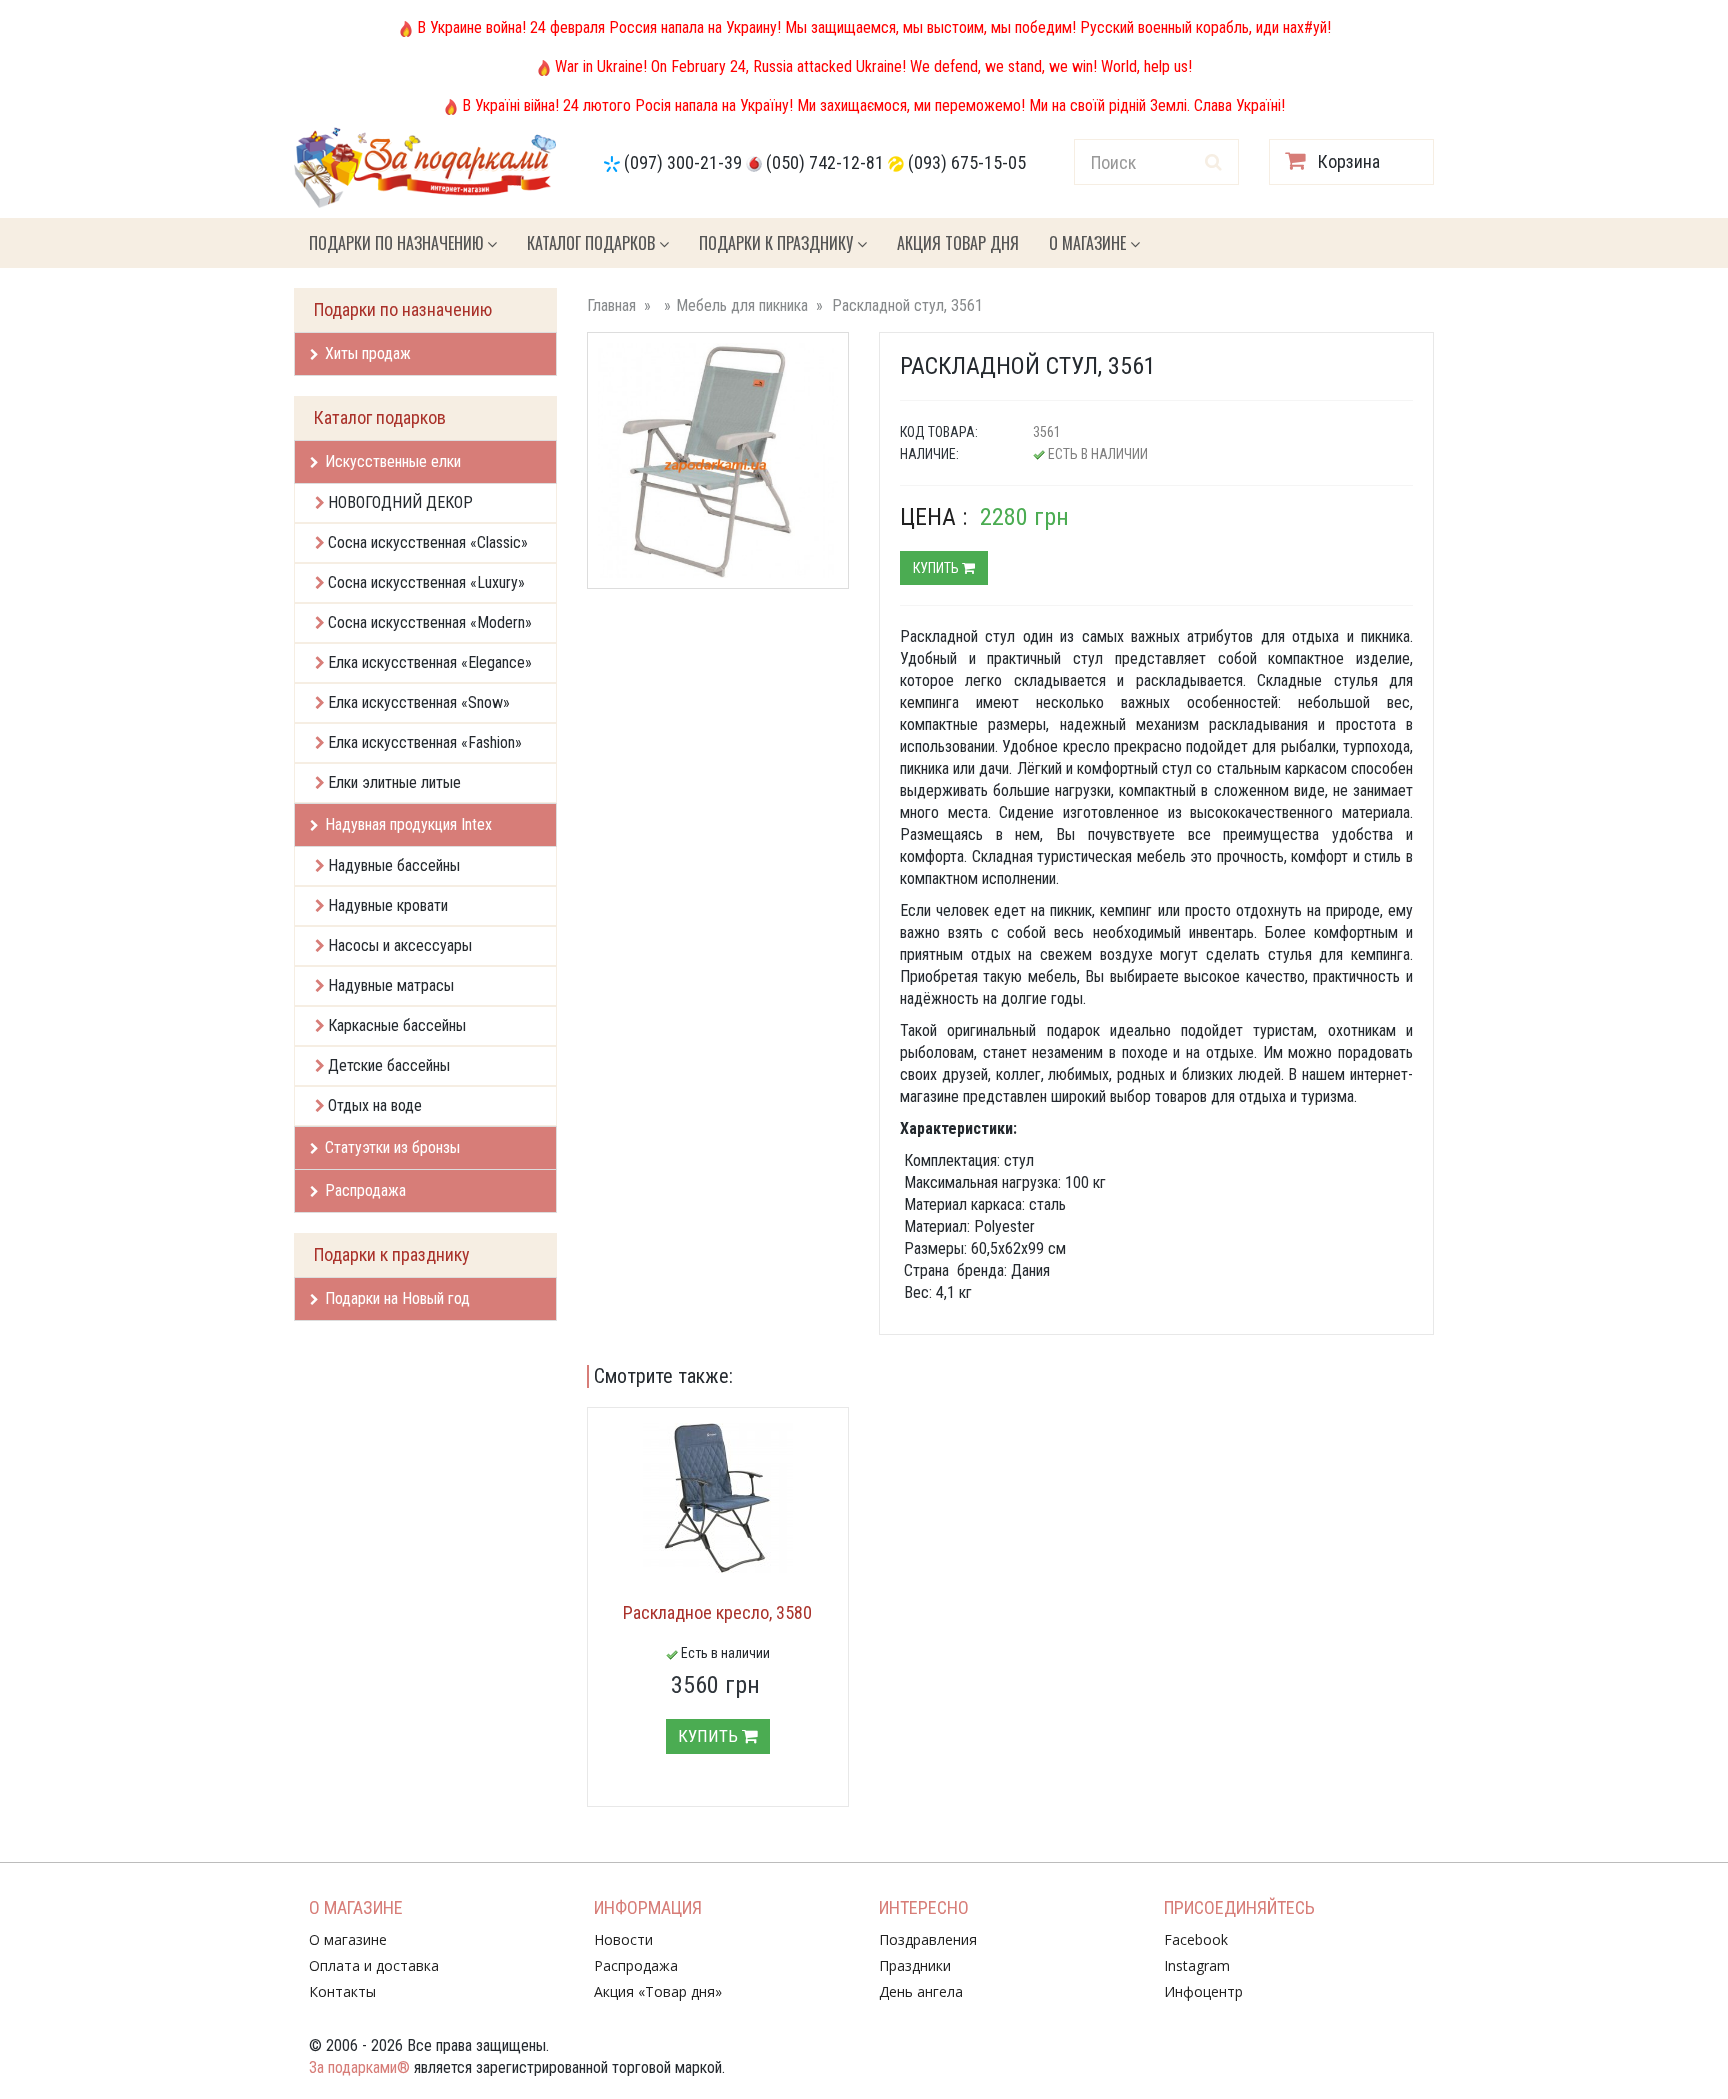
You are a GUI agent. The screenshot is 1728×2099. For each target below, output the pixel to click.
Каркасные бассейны (397, 1025)
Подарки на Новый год (397, 1298)
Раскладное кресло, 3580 (717, 1612)
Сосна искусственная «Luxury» (426, 582)
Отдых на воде (375, 1105)
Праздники (915, 1965)
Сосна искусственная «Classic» (428, 542)
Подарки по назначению (398, 243)
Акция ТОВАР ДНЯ (958, 243)
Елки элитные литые (394, 782)
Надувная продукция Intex (408, 824)
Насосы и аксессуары (400, 945)
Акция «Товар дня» (658, 1991)
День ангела (921, 1991)
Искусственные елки (393, 461)
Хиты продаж (368, 353)
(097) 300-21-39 (683, 162)
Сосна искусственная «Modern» (430, 622)
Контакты (342, 1991)
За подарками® (359, 2067)
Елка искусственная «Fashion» (425, 742)
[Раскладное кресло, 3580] (718, 1498)
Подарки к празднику (778, 243)
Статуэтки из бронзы (392, 1147)
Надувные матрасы (391, 985)
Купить (937, 568)
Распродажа (365, 1190)
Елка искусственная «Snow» (419, 702)
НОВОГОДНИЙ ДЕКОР (400, 502)
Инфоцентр (1203, 1991)
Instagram (1197, 1965)
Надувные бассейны (394, 865)
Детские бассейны (389, 1065)
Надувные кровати (388, 905)
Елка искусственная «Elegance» (430, 662)
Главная (611, 305)
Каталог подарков (593, 243)
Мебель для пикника (742, 305)
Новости (623, 1939)
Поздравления (928, 1939)
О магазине (1089, 243)
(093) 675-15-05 (967, 162)
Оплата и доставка (374, 1965)
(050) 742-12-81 (825, 162)
